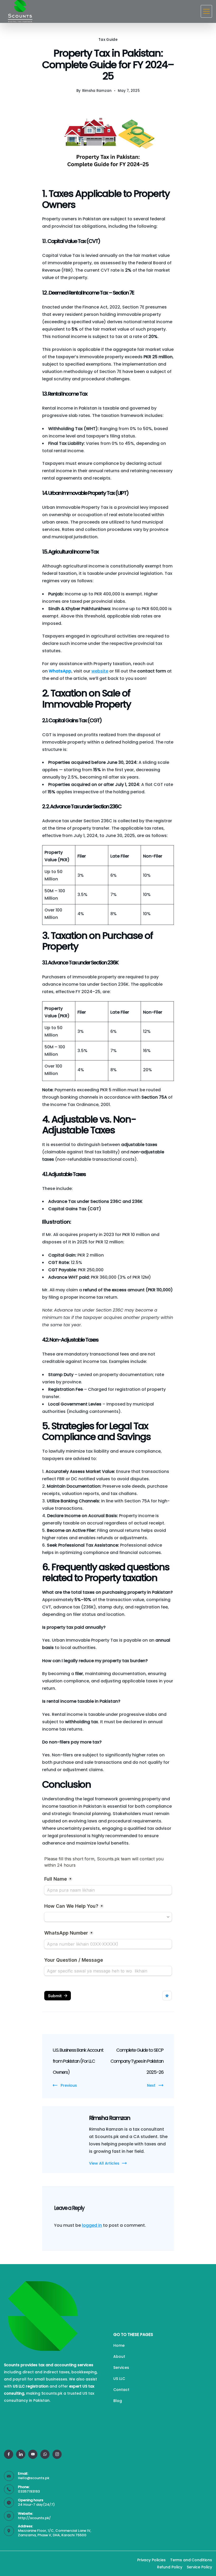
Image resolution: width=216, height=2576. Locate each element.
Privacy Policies (151, 2560)
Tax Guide (108, 40)
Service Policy (199, 2567)
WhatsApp (60, 671)
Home (119, 2345)
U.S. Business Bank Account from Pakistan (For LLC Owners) (78, 2061)
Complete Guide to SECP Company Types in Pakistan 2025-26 (137, 2061)
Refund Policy (170, 2567)
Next (151, 2085)
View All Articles (104, 2163)
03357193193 (29, 2491)
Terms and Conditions (191, 2560)
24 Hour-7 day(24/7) (36, 2505)
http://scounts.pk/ (34, 2518)
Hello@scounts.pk (34, 2478)
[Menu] (206, 11)
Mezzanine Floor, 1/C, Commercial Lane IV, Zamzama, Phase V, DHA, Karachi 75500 (55, 2533)
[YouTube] (33, 2454)
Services (121, 2368)
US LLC (119, 2379)
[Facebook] (9, 2454)
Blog (118, 2401)
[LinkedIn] (21, 2454)
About (119, 2356)
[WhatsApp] (45, 2454)
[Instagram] (57, 2454)
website (100, 671)
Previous (69, 2085)
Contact (121, 2390)
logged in (92, 2225)
